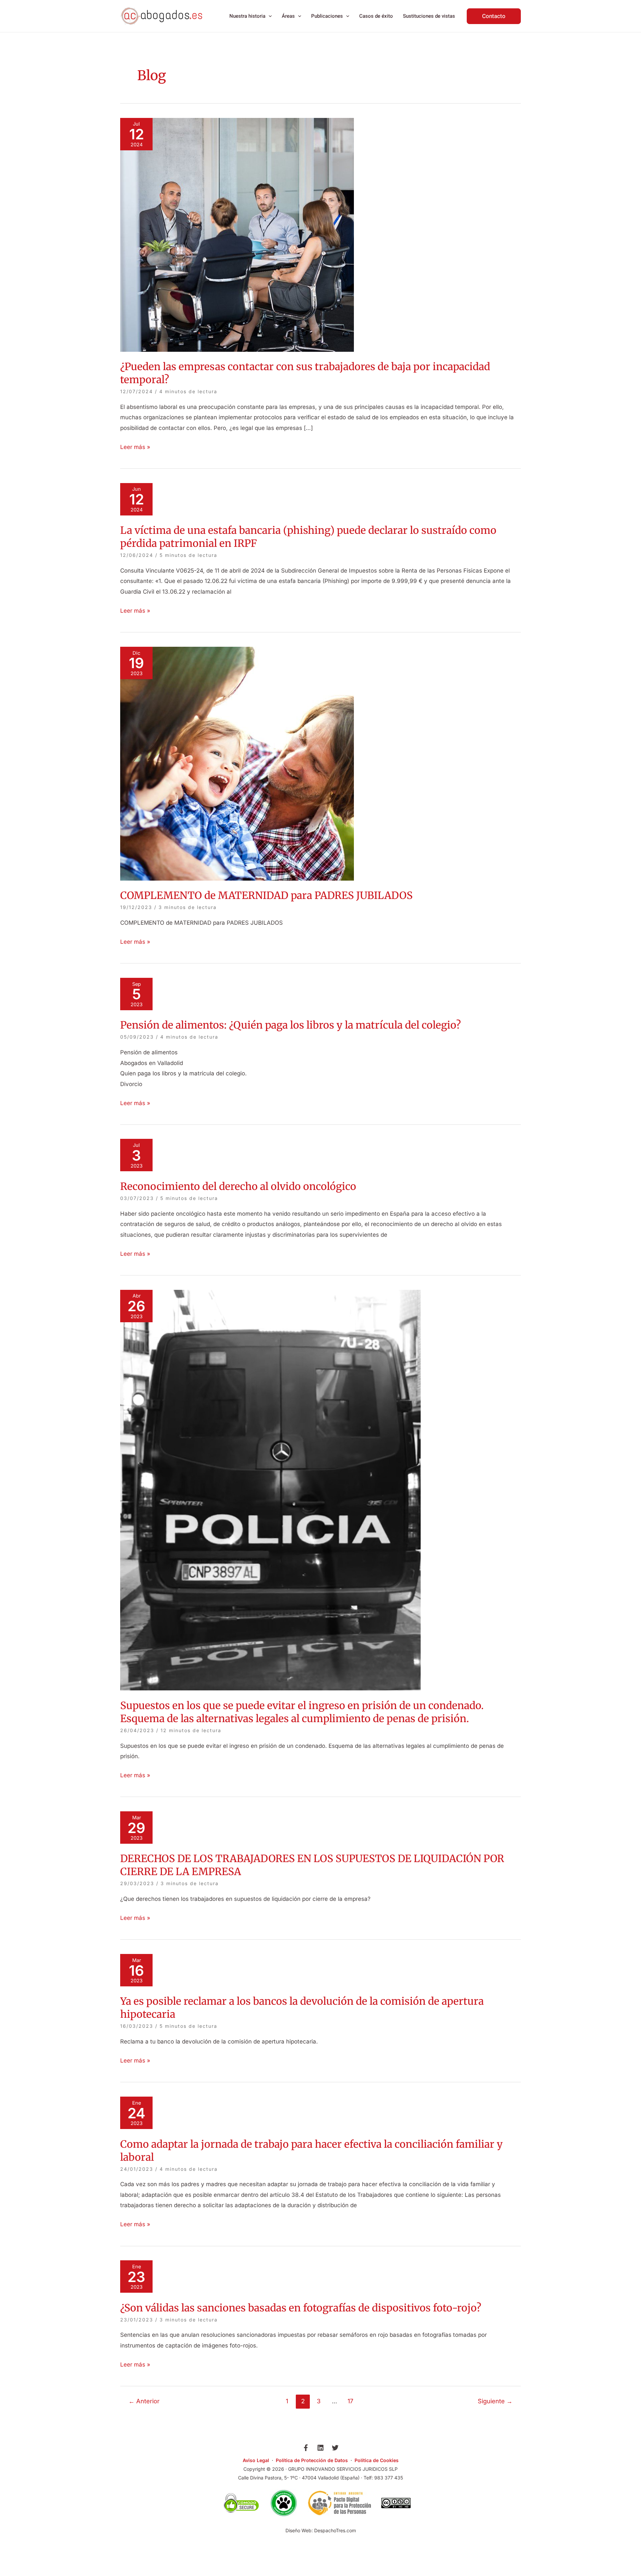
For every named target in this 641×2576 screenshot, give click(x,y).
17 (350, 2401)
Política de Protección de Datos (312, 2460)
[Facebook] (306, 2448)
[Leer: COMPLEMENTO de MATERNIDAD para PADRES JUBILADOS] (237, 763)
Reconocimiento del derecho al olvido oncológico (238, 1186)
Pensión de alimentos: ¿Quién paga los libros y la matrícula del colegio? (290, 1025)
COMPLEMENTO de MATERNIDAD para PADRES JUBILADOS (266, 895)
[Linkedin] (320, 2448)
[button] (269, 16)
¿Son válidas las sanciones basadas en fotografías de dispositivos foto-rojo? (301, 2308)
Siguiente (495, 2401)
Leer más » (135, 446)
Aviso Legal (256, 2460)
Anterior (144, 2401)
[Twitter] (335, 2448)
